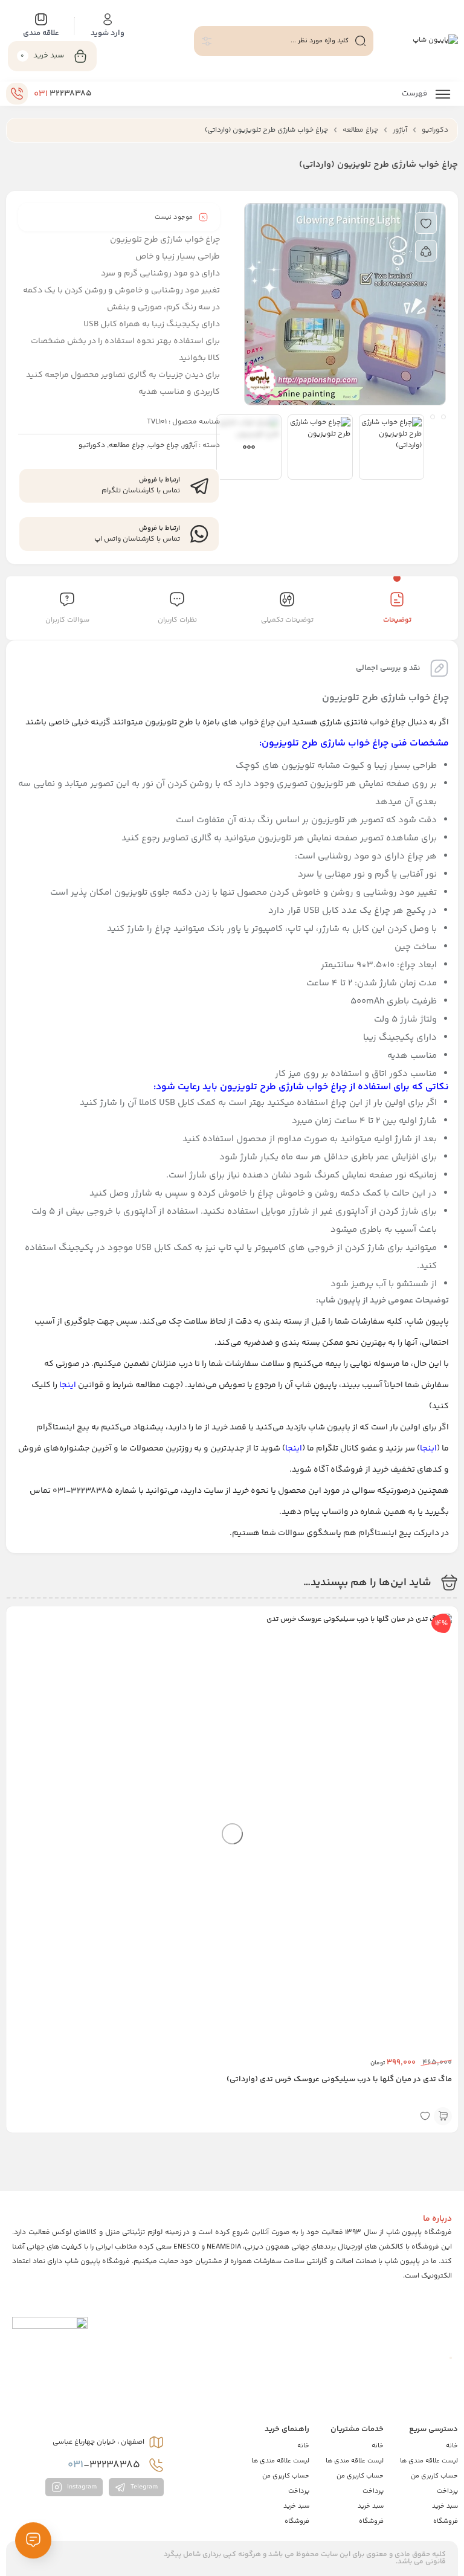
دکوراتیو (435, 130)
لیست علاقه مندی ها (429, 2461)
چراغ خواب (163, 446)
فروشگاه (446, 2521)
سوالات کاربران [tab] (67, 620)
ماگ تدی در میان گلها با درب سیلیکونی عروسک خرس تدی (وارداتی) (339, 2079)
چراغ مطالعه (360, 130)
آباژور (400, 130)
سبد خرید (445, 2506)
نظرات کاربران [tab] (177, 620)
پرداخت (447, 2491)
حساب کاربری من (434, 2476)
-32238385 (105, 2465)
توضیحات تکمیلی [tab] (287, 620)
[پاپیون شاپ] (435, 41)
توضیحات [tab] (397, 620)
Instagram (81, 2487)
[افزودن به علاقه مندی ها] (426, 223)
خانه (452, 2446)
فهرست (415, 94)
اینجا (68, 1385)
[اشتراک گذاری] (426, 251)
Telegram (143, 2487)
